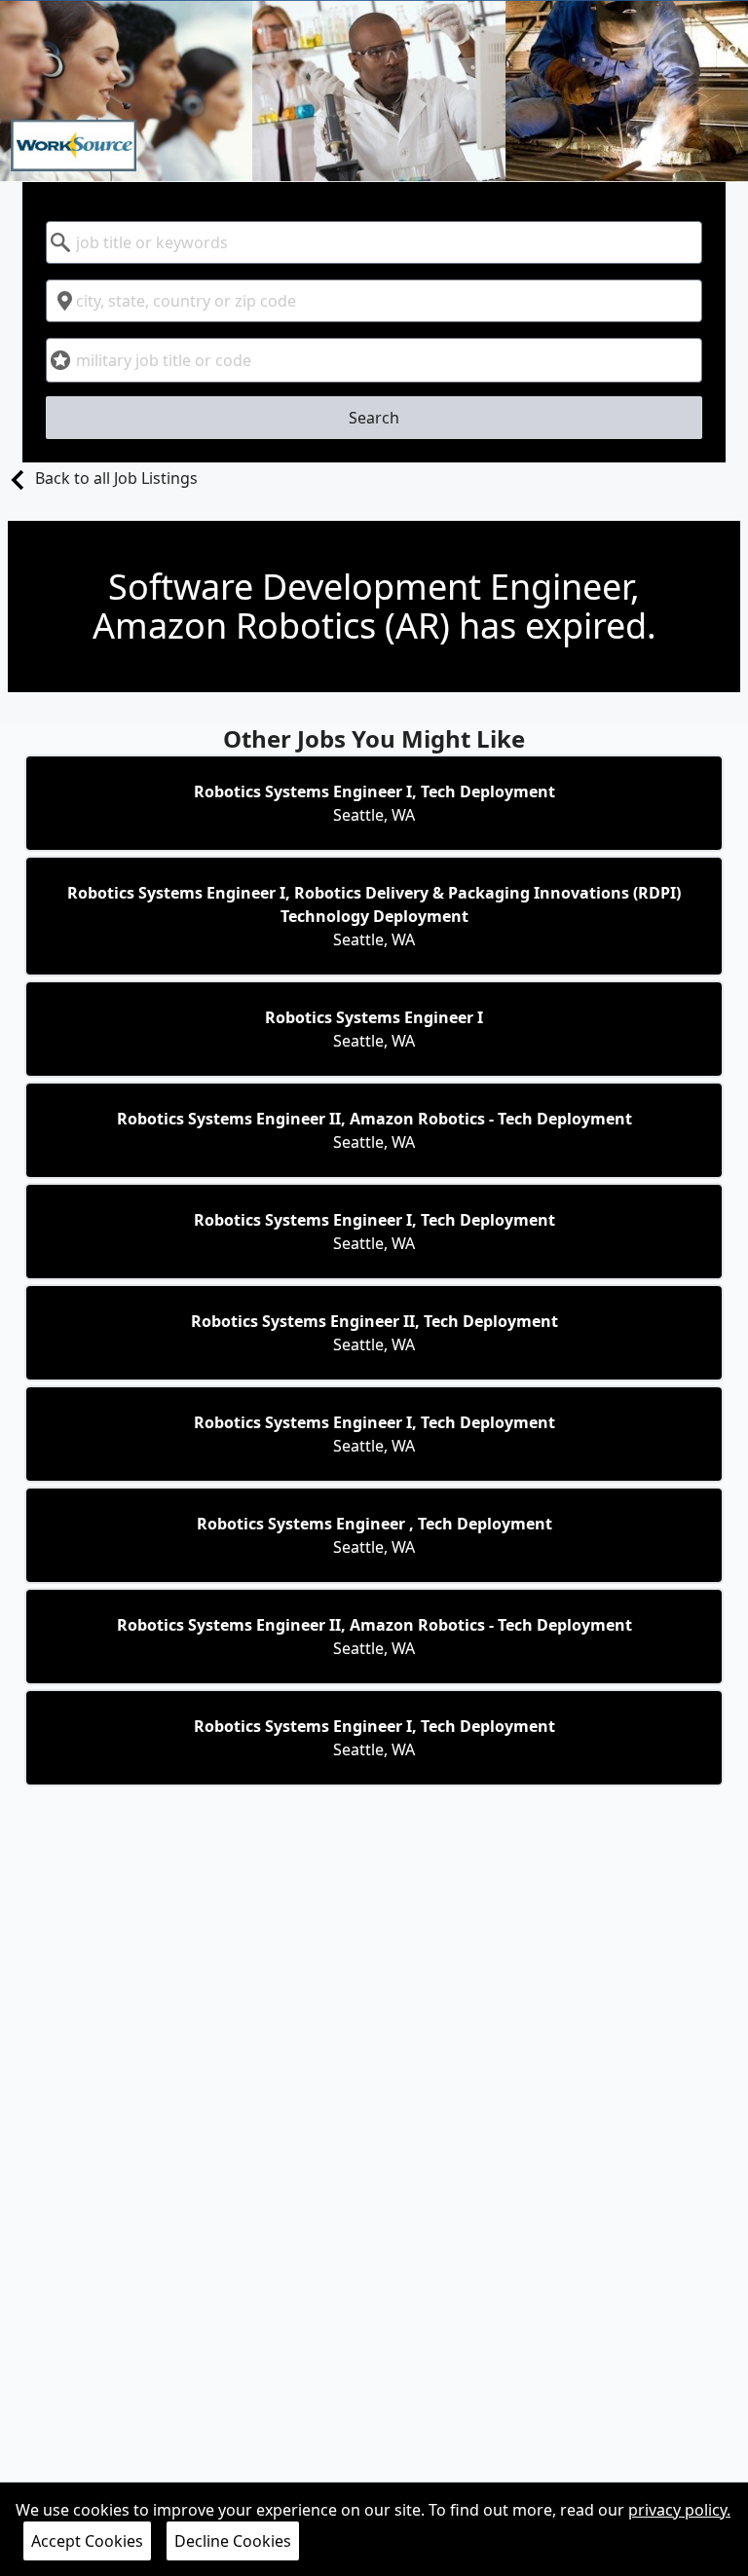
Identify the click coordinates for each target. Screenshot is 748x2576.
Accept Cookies (87, 2541)
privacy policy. (679, 2510)
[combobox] (374, 242)
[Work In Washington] (374, 91)
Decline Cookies (233, 2541)
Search (374, 418)
